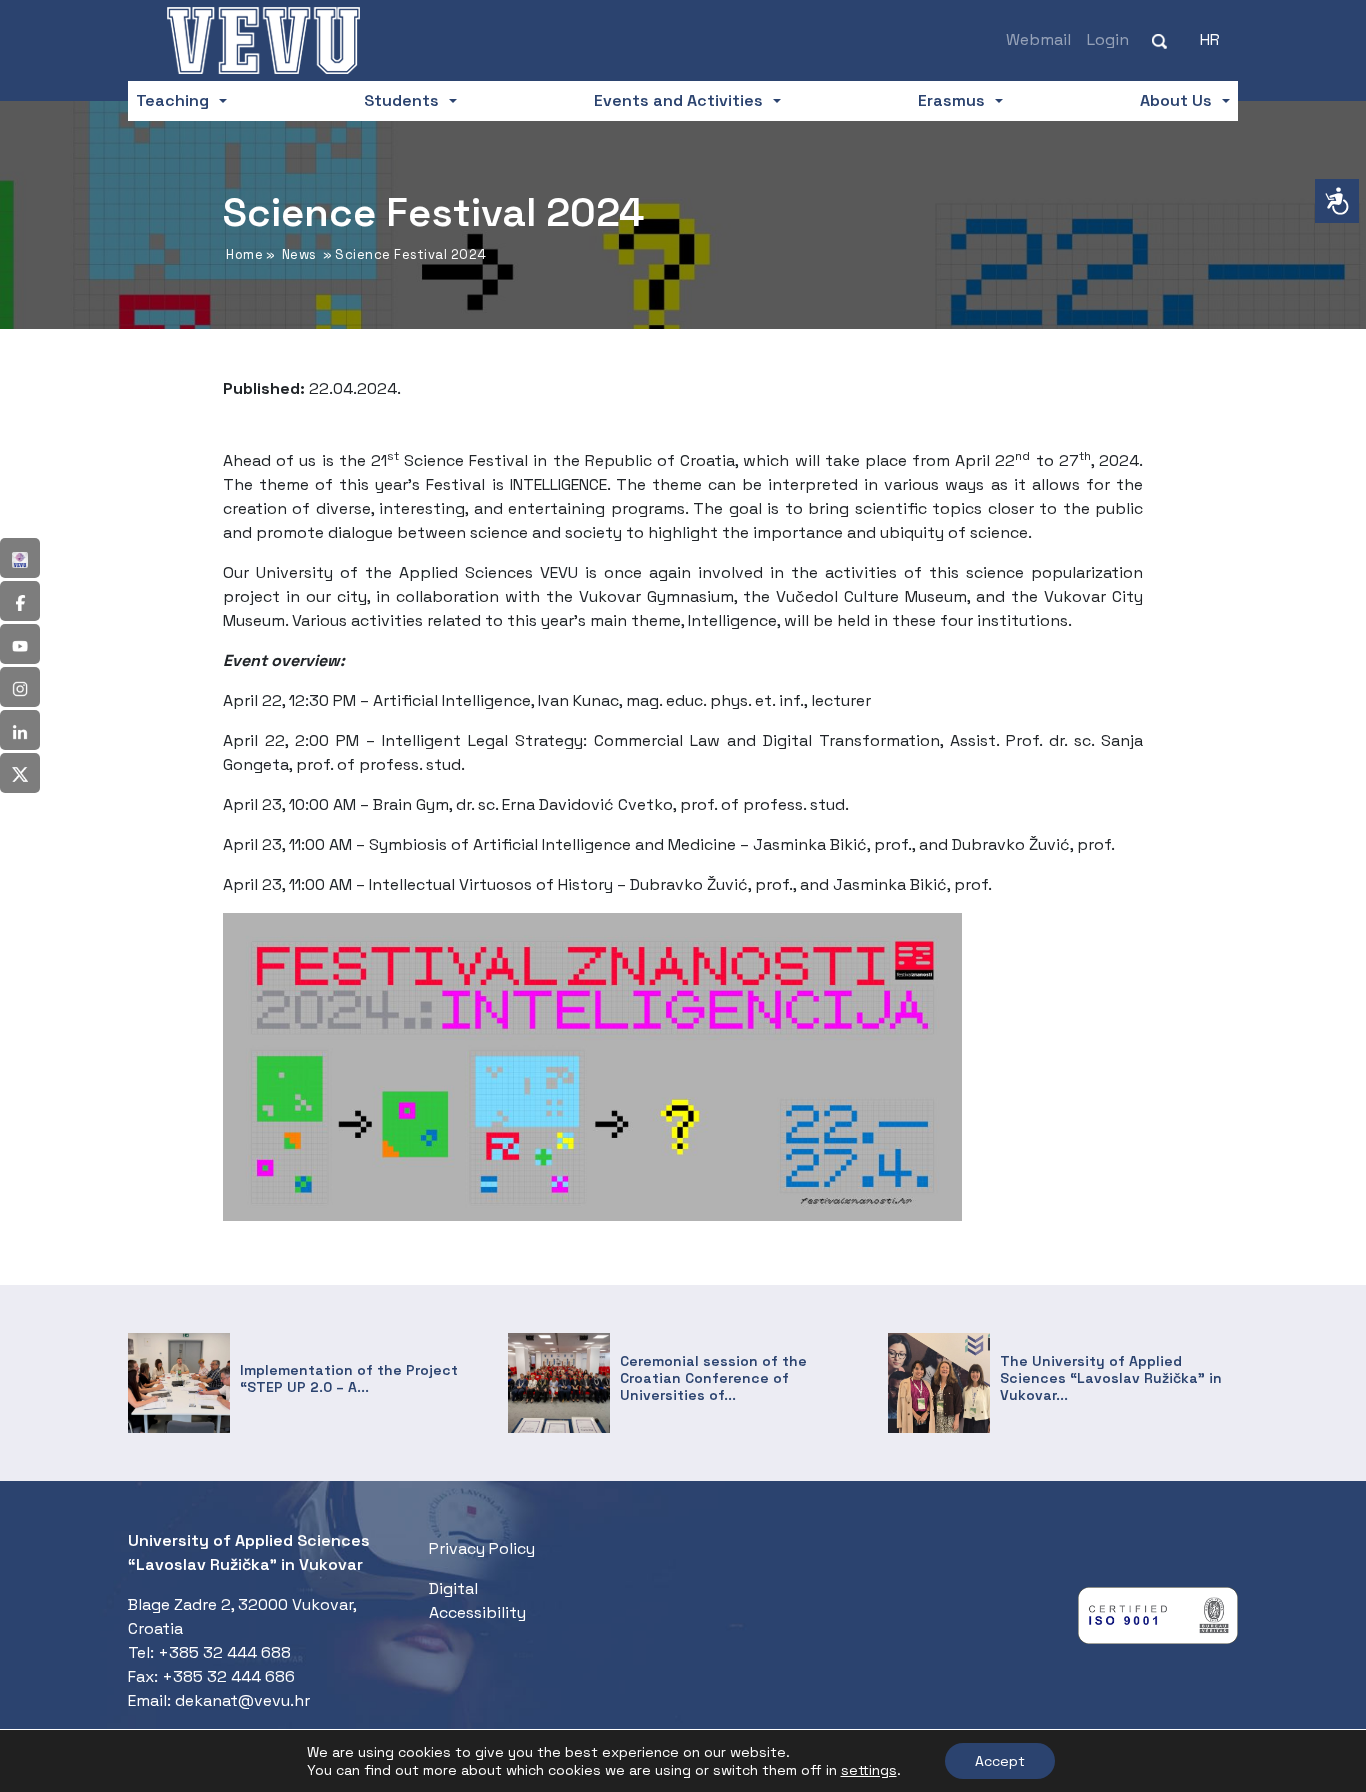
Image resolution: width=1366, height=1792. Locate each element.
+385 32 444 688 (224, 1652)
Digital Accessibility (477, 1600)
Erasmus (951, 100)
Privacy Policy (482, 1548)
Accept (1000, 1761)
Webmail (1038, 39)
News (299, 254)
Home (244, 254)
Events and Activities (678, 100)
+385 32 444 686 (228, 1676)
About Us (1176, 100)
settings (869, 1770)
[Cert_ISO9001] (1158, 1620)
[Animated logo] (263, 40)
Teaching (172, 100)
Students (401, 100)
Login (1108, 39)
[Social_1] (20, 558)
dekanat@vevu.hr (242, 1700)
